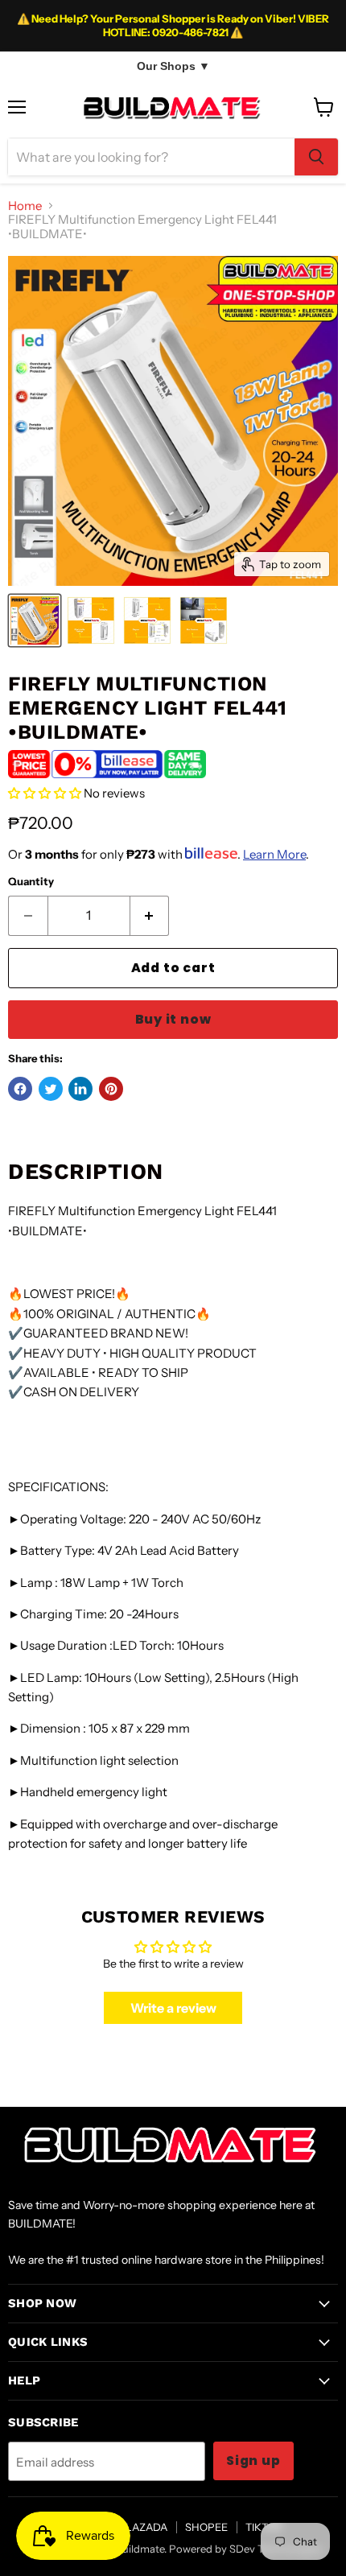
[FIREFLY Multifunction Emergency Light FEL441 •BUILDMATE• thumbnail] (35, 620)
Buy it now (173, 1019)
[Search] (316, 157)
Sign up (253, 2461)
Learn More (274, 854)
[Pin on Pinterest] (111, 1089)
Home (25, 206)
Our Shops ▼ (173, 66)
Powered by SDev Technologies (245, 2549)
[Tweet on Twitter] (51, 1089)
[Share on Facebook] (20, 1089)
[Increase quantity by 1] (150, 916)
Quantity (31, 882)
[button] (45, 793)
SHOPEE (206, 2527)
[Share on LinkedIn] (80, 1089)
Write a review (173, 2008)
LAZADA (146, 2527)
